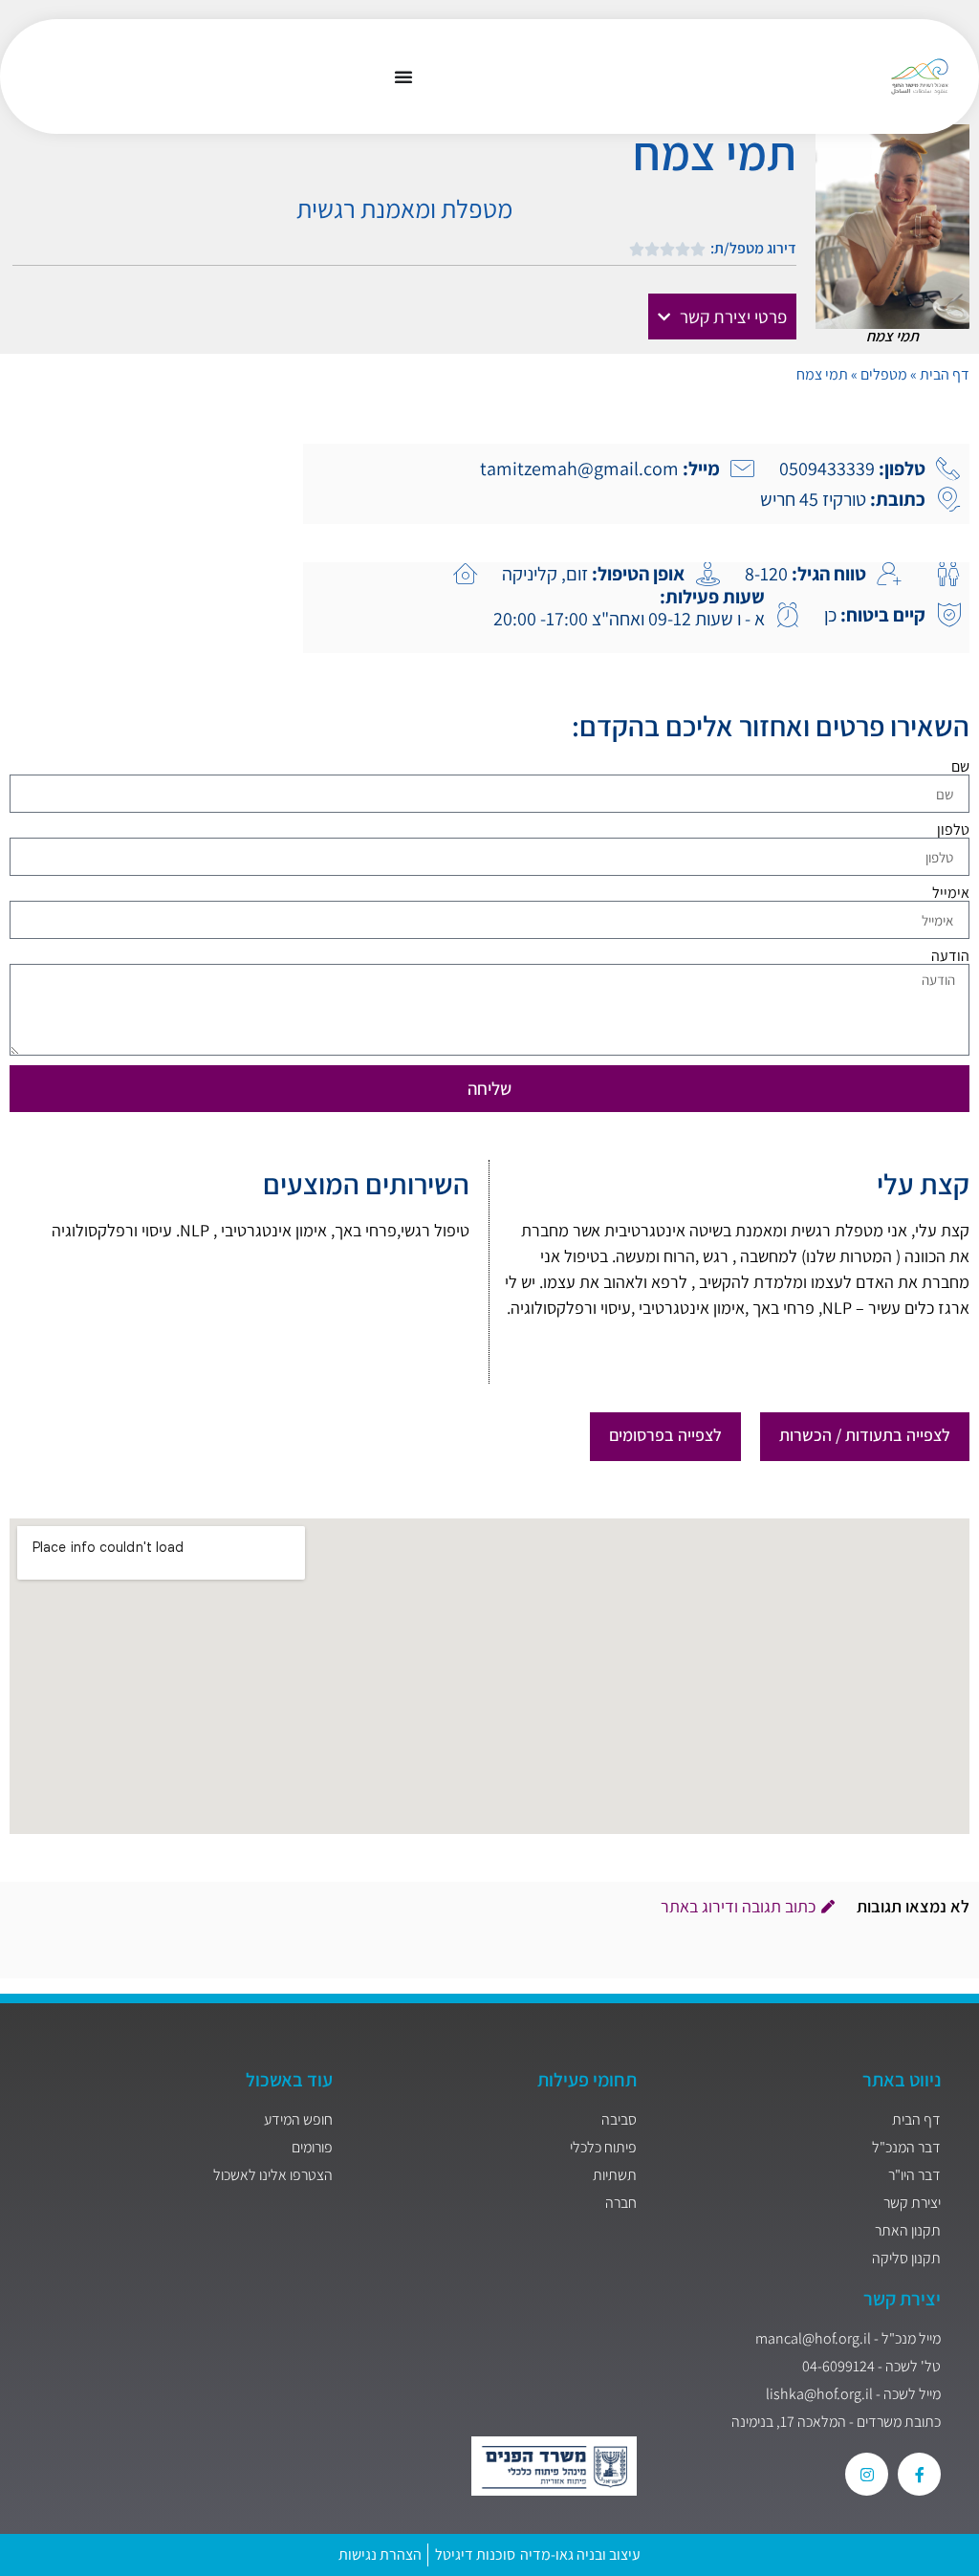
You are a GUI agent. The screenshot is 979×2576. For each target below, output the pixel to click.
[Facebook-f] (919, 2474)
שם (960, 767)
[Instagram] (867, 2474)
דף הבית (945, 374)
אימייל (951, 893)
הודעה (950, 956)
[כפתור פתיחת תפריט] (403, 76)
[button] (722, 317)
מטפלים (884, 374)
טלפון (953, 830)
